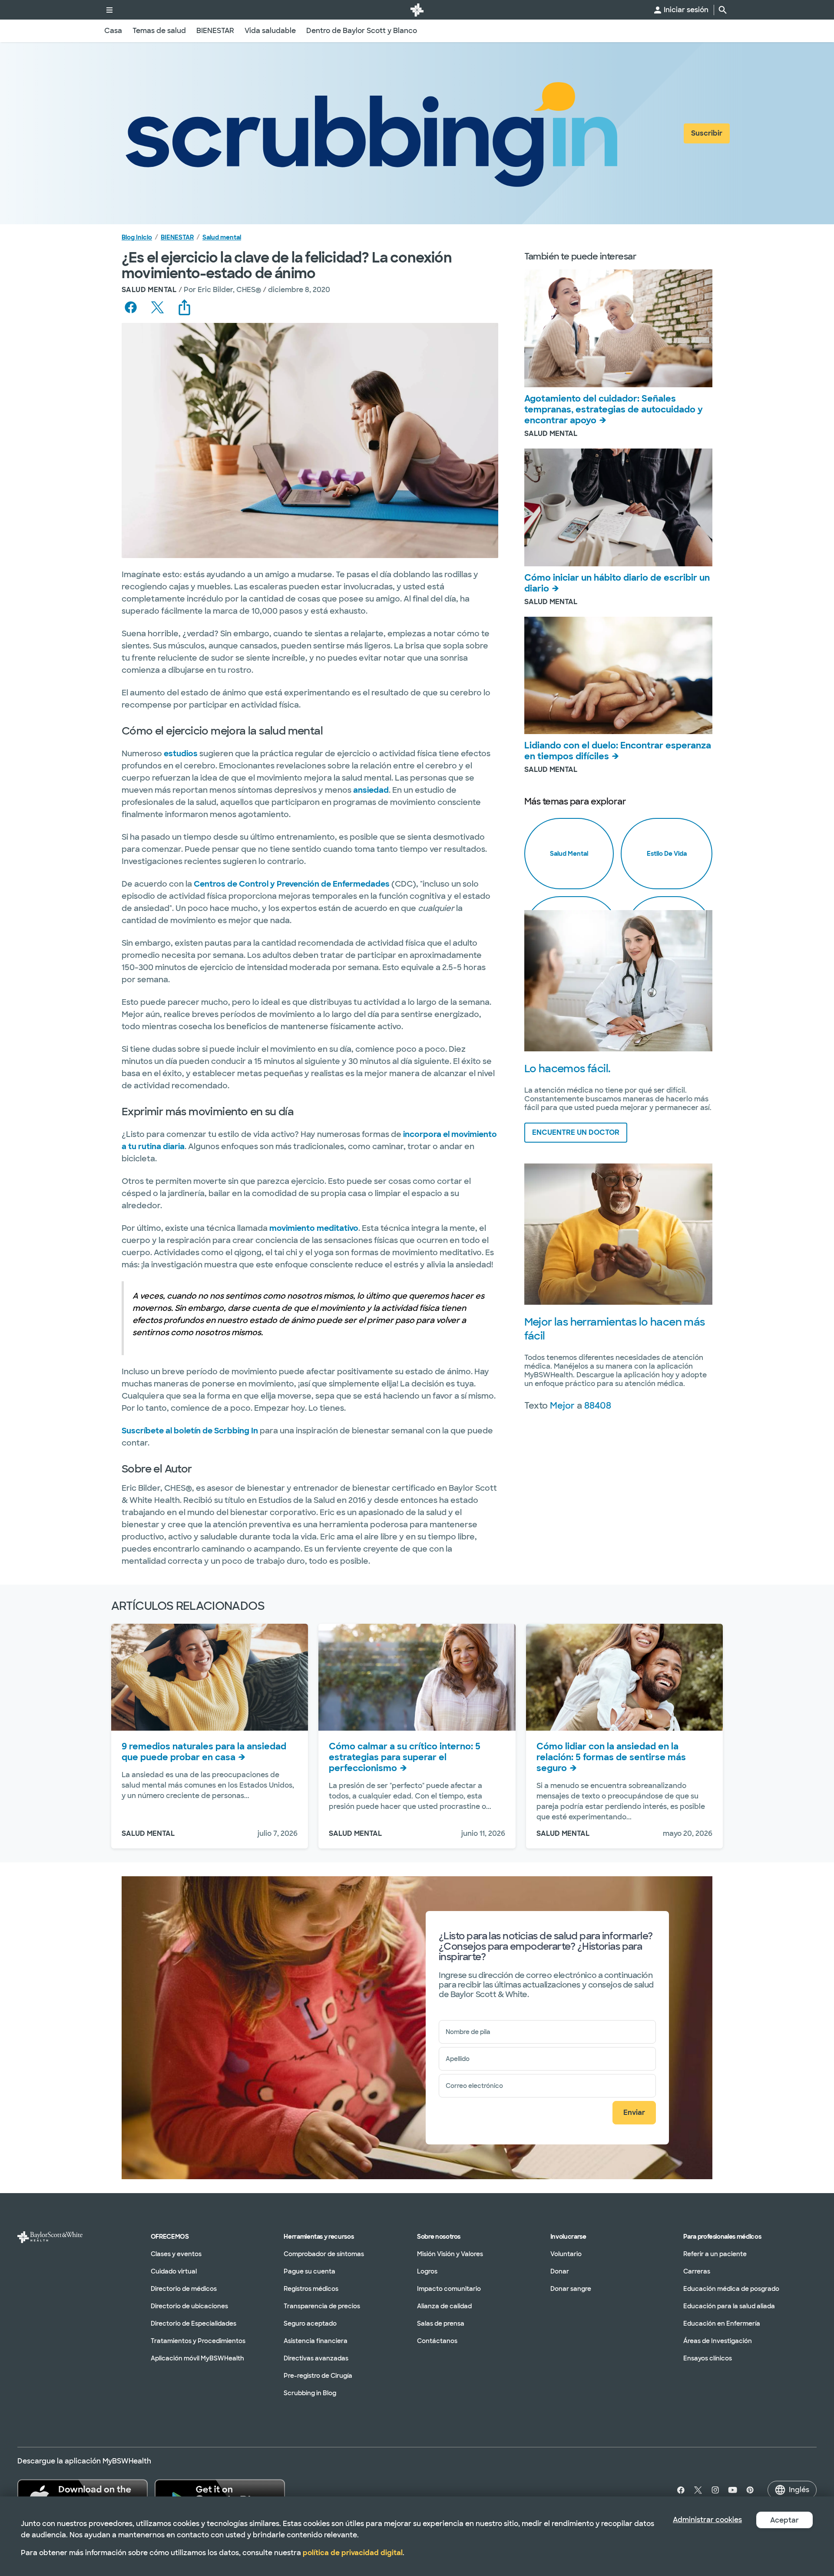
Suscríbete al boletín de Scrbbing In (190, 1431)
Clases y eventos (176, 2254)
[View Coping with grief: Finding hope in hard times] (618, 676)
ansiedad (371, 790)
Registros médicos (311, 2289)
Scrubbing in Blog (310, 2393)
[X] (698, 2490)
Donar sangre (571, 2289)
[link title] (417, 10)
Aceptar (784, 2520)
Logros (427, 2271)
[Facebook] (679, 2490)
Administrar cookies (707, 2520)
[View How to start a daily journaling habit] (618, 507)
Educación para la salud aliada (729, 2306)
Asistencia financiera (316, 2341)
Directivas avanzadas (316, 2358)
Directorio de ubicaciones (189, 2306)
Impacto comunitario (449, 2289)
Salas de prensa (441, 2323)
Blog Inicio (137, 237)
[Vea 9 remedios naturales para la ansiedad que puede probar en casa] (210, 1677)
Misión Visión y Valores (450, 2254)
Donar (560, 2271)
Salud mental (222, 237)
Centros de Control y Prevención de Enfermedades (292, 884)
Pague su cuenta (309, 2271)
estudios (181, 754)
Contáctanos (437, 2341)
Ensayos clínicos (708, 2358)
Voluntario (566, 2254)
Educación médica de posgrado (731, 2289)
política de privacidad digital (353, 2553)
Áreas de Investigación (718, 2341)
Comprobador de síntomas (324, 2254)
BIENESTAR (177, 237)
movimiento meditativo (314, 1228)
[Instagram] (715, 2490)
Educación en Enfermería (722, 2323)
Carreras (697, 2271)
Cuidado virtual (174, 2271)
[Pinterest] (750, 2490)
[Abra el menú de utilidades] (109, 10)
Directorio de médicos (184, 2289)
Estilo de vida (667, 854)
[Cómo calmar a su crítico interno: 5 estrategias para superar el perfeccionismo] (417, 1677)
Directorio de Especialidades (194, 2323)
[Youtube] (733, 2490)
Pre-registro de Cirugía (318, 2376)
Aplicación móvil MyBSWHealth (197, 2358)
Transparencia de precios (322, 2306)
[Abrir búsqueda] (723, 10)
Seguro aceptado (310, 2323)
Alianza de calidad (444, 2306)
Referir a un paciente (715, 2254)
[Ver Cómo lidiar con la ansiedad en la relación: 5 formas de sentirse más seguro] (624, 1677)
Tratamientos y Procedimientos (198, 2341)
